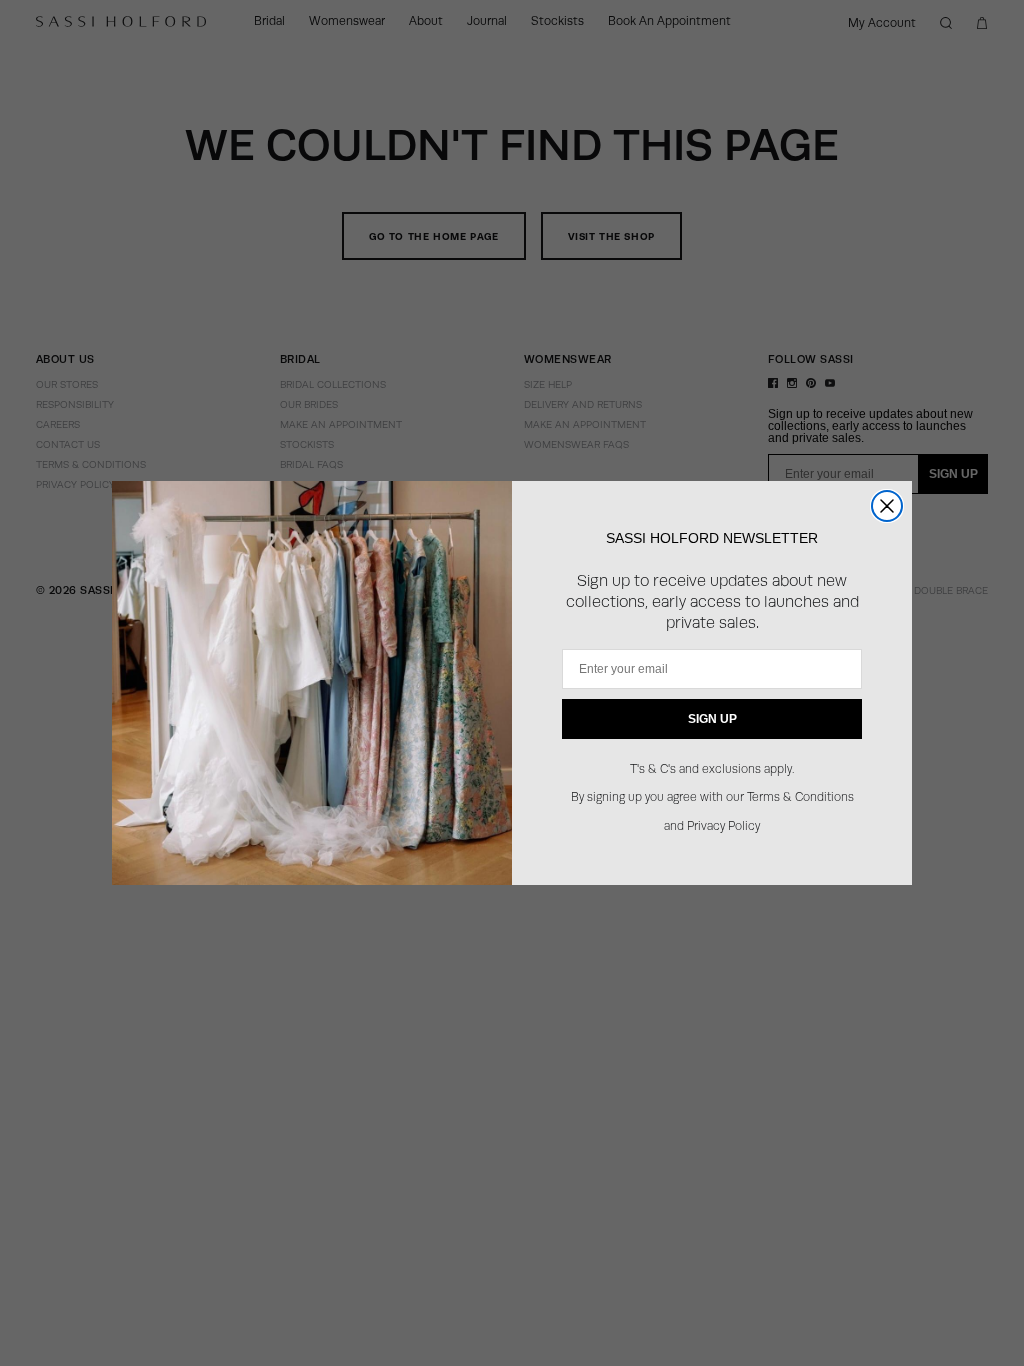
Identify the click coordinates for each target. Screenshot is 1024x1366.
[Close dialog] (887, 506)
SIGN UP (712, 719)
